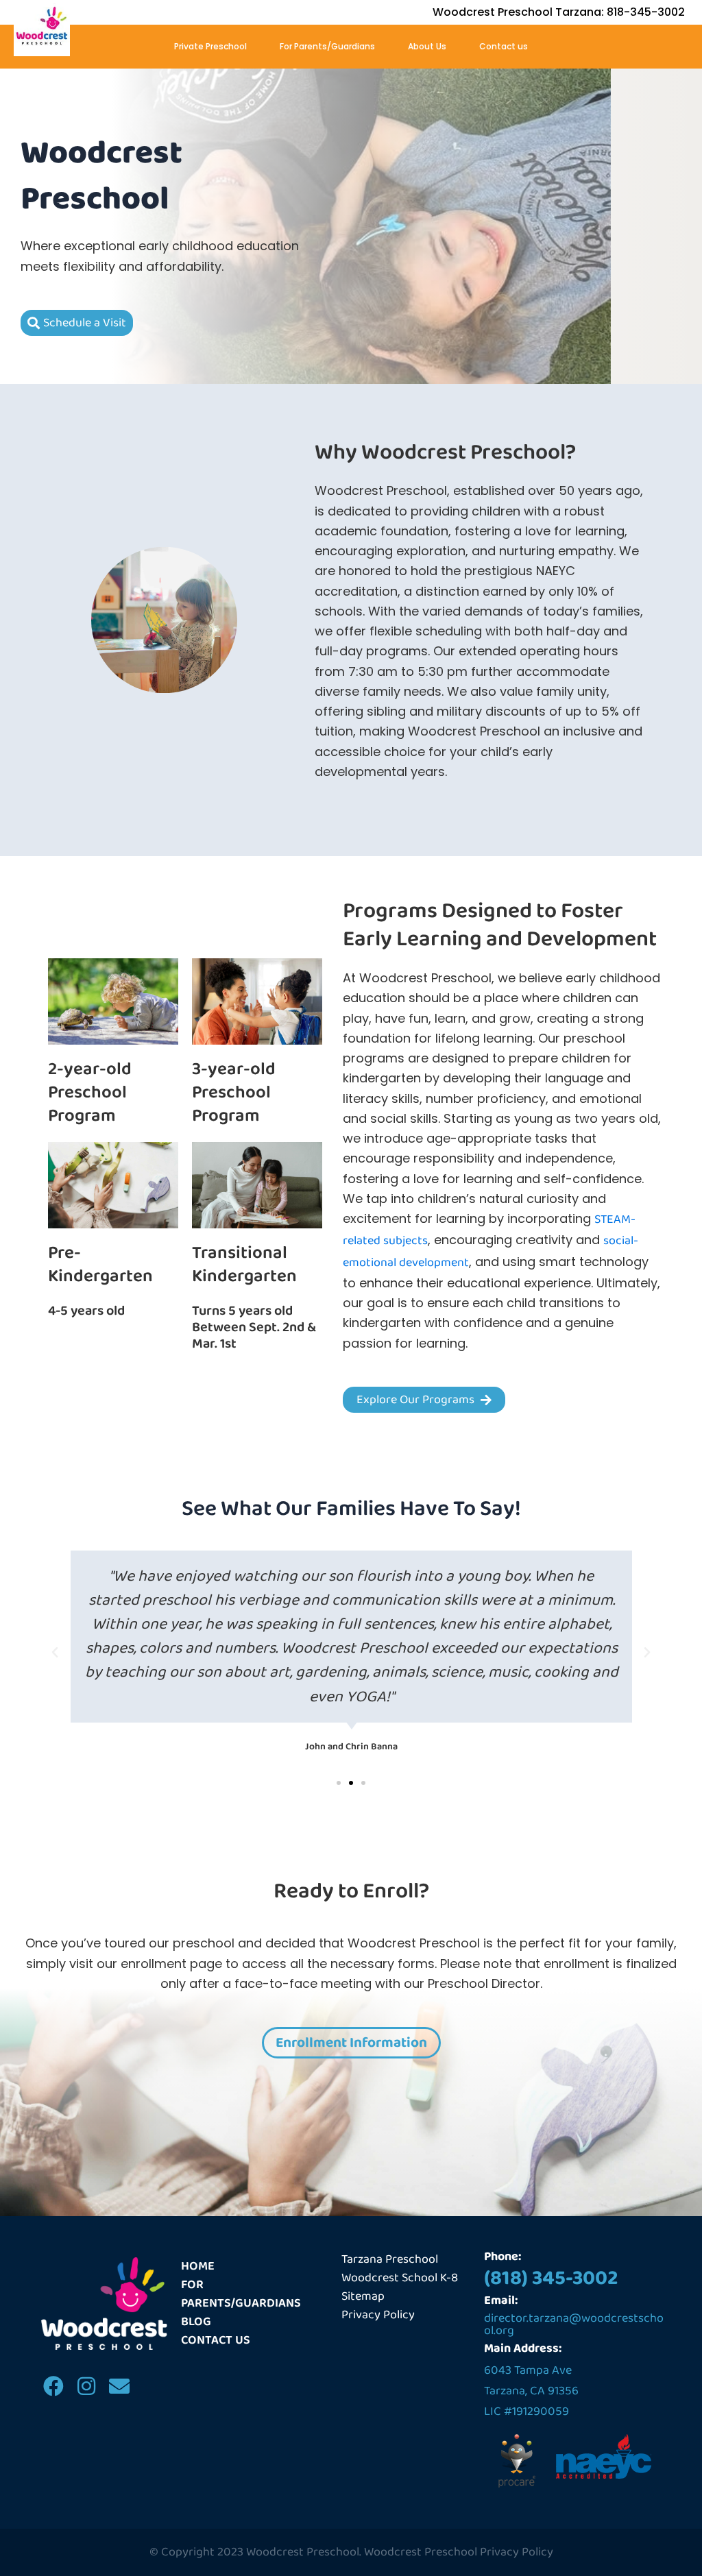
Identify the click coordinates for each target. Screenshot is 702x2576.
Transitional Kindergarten (244, 1265)
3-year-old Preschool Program (234, 1093)
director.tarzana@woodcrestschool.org (574, 2324)
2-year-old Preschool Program (90, 1093)
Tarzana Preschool (390, 2260)
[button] (55, 1653)
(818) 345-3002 (551, 2279)
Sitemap (363, 2297)
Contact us (504, 46)
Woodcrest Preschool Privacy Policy (459, 2552)
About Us (427, 46)
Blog (196, 2322)
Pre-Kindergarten (100, 1265)
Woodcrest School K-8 (400, 2278)
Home (198, 2267)
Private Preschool (210, 46)
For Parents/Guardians (327, 46)
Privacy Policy (378, 2315)
